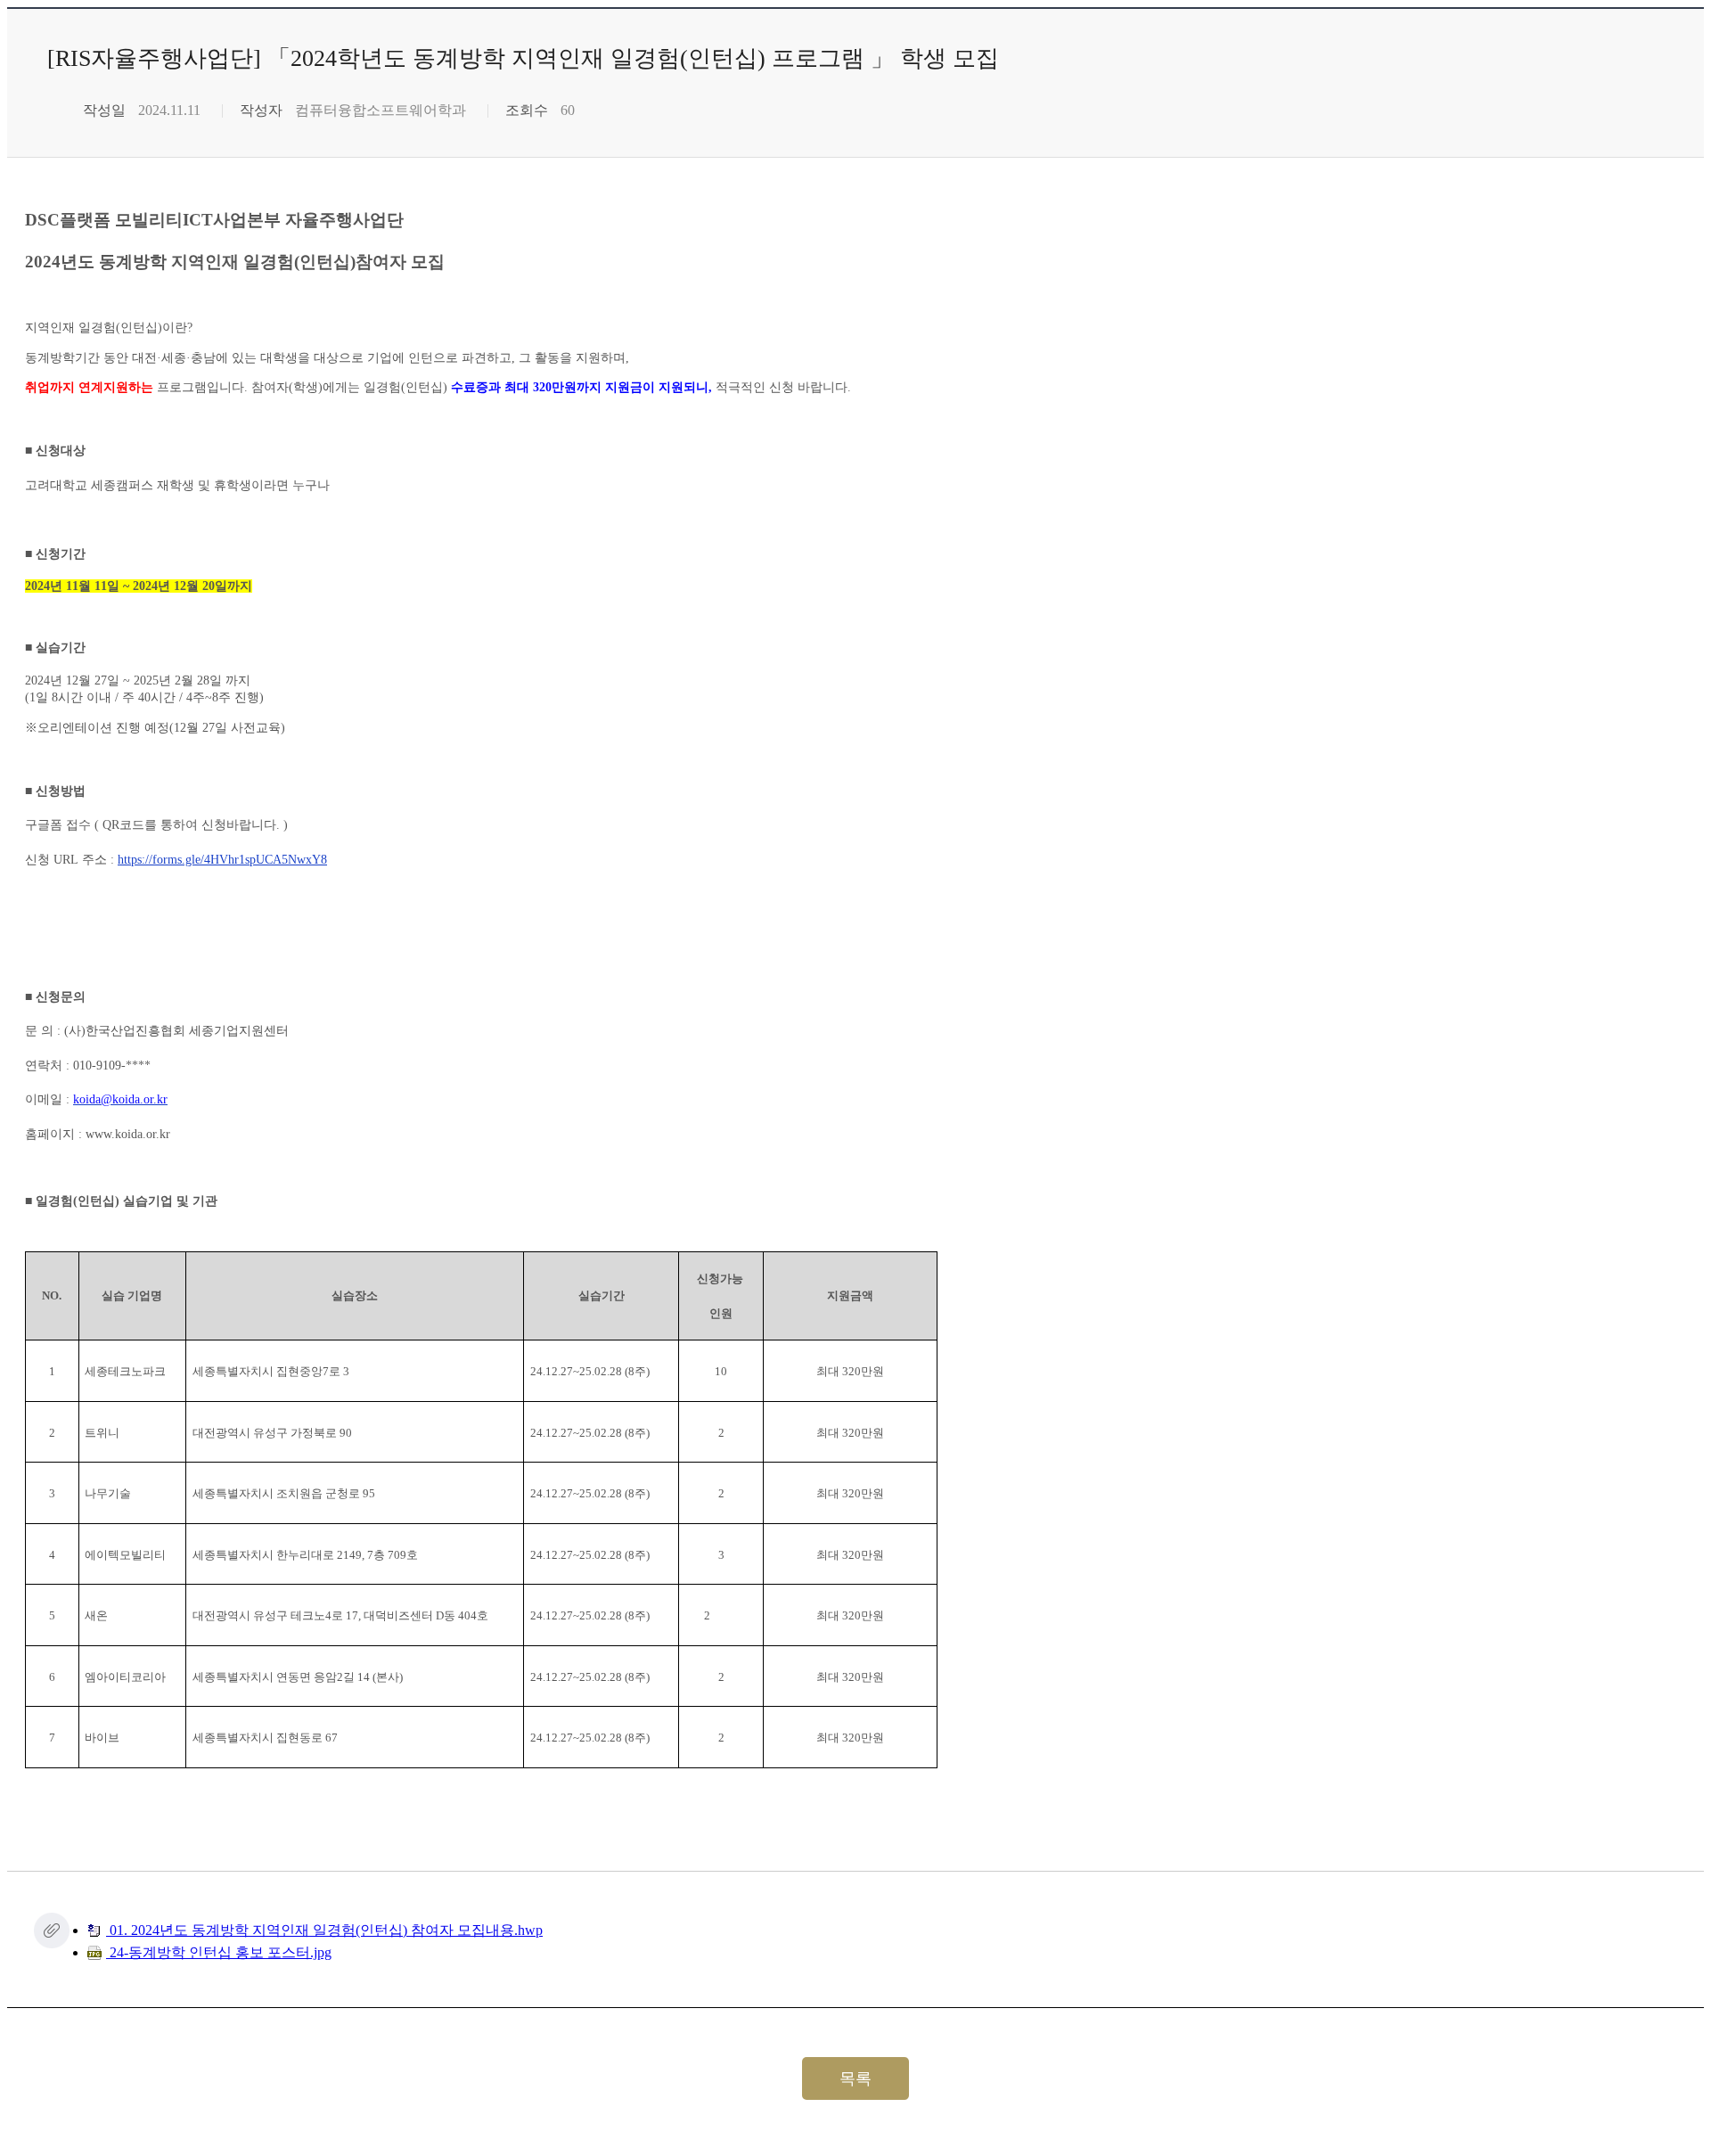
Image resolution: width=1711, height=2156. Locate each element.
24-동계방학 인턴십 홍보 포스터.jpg (219, 1952)
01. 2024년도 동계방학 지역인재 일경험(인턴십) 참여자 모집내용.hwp (324, 1930)
